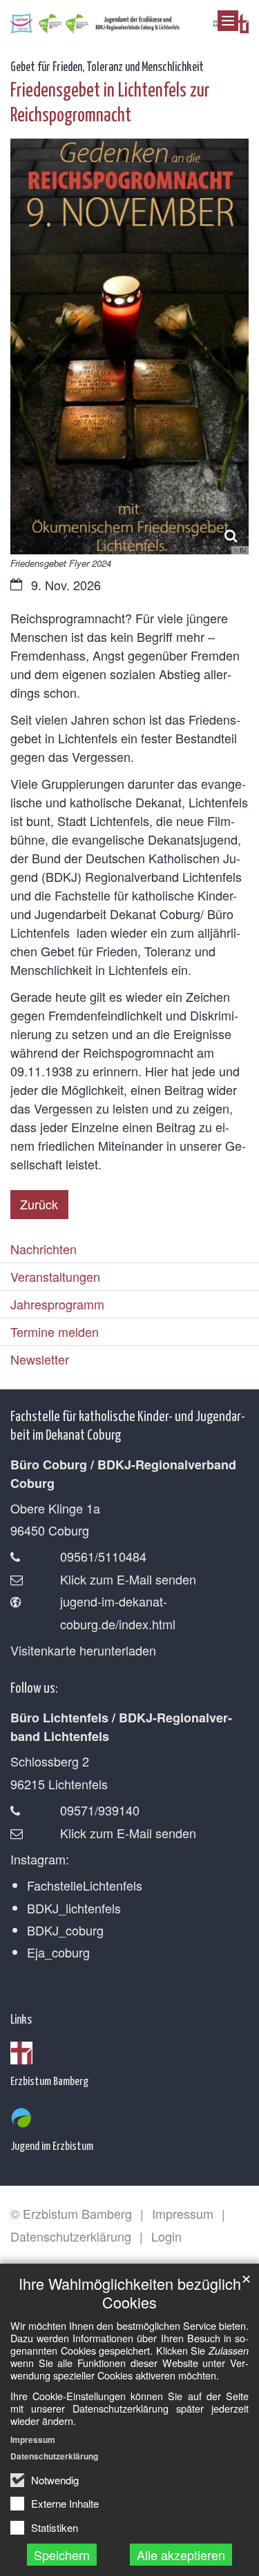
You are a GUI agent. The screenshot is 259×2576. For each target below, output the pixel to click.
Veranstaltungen (55, 1276)
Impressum (33, 2439)
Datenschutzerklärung (54, 2456)
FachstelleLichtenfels (85, 1885)
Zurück (39, 1204)
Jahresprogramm (57, 1304)
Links (21, 2019)
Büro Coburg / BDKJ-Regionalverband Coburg (123, 1474)
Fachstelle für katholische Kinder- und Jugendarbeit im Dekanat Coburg (128, 1424)
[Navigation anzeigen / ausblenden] (228, 21)
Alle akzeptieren (181, 2555)
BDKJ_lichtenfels (74, 1908)
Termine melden (55, 1331)
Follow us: (34, 1687)
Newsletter (40, 1359)
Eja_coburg (58, 1952)
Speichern (62, 2555)
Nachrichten (44, 1249)
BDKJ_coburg (65, 1930)
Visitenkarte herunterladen (83, 1650)
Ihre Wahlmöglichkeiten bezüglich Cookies (130, 2293)
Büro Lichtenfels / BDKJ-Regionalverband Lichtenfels (121, 1727)
